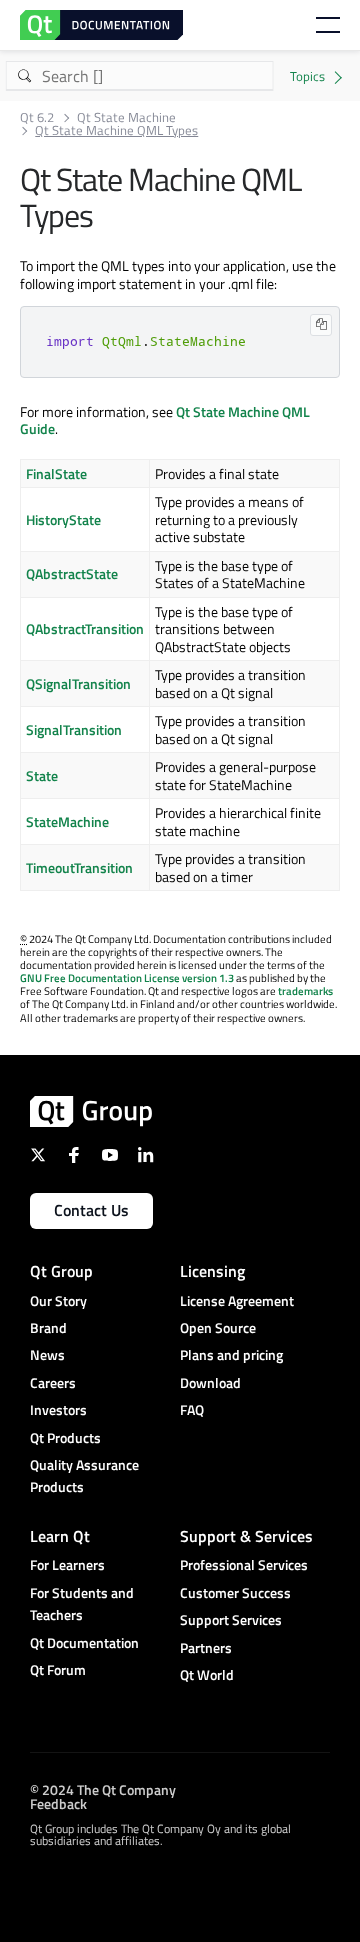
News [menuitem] (47, 1354)
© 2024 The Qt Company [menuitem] (103, 1789)
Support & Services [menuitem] (246, 1536)
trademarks (305, 991)
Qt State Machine (126, 117)
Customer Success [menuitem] (235, 1592)
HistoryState (63, 519)
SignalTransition (74, 729)
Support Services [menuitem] (231, 1619)
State (42, 775)
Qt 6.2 (37, 117)
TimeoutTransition (79, 867)
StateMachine (67, 821)
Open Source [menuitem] (218, 1327)
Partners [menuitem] (206, 1647)
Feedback (58, 1803)
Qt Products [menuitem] (65, 1437)
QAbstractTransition (85, 628)
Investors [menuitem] (58, 1409)
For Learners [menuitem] (67, 1564)
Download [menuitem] (210, 1382)
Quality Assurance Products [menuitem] (84, 1475)
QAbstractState (72, 573)
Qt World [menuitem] (207, 1674)
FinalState (56, 473)
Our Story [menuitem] (58, 1300)
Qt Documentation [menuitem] (84, 1642)
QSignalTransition (78, 683)
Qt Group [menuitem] (61, 1271)
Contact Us (91, 1210)
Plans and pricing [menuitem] (231, 1354)
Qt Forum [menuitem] (58, 1669)
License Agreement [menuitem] (237, 1300)
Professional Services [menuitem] (244, 1564)
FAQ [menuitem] (192, 1409)
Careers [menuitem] (53, 1382)
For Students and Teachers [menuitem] (82, 1603)
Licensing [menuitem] (212, 1271)
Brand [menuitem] (48, 1327)
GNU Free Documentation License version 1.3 (127, 978)
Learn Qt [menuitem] (60, 1536)
